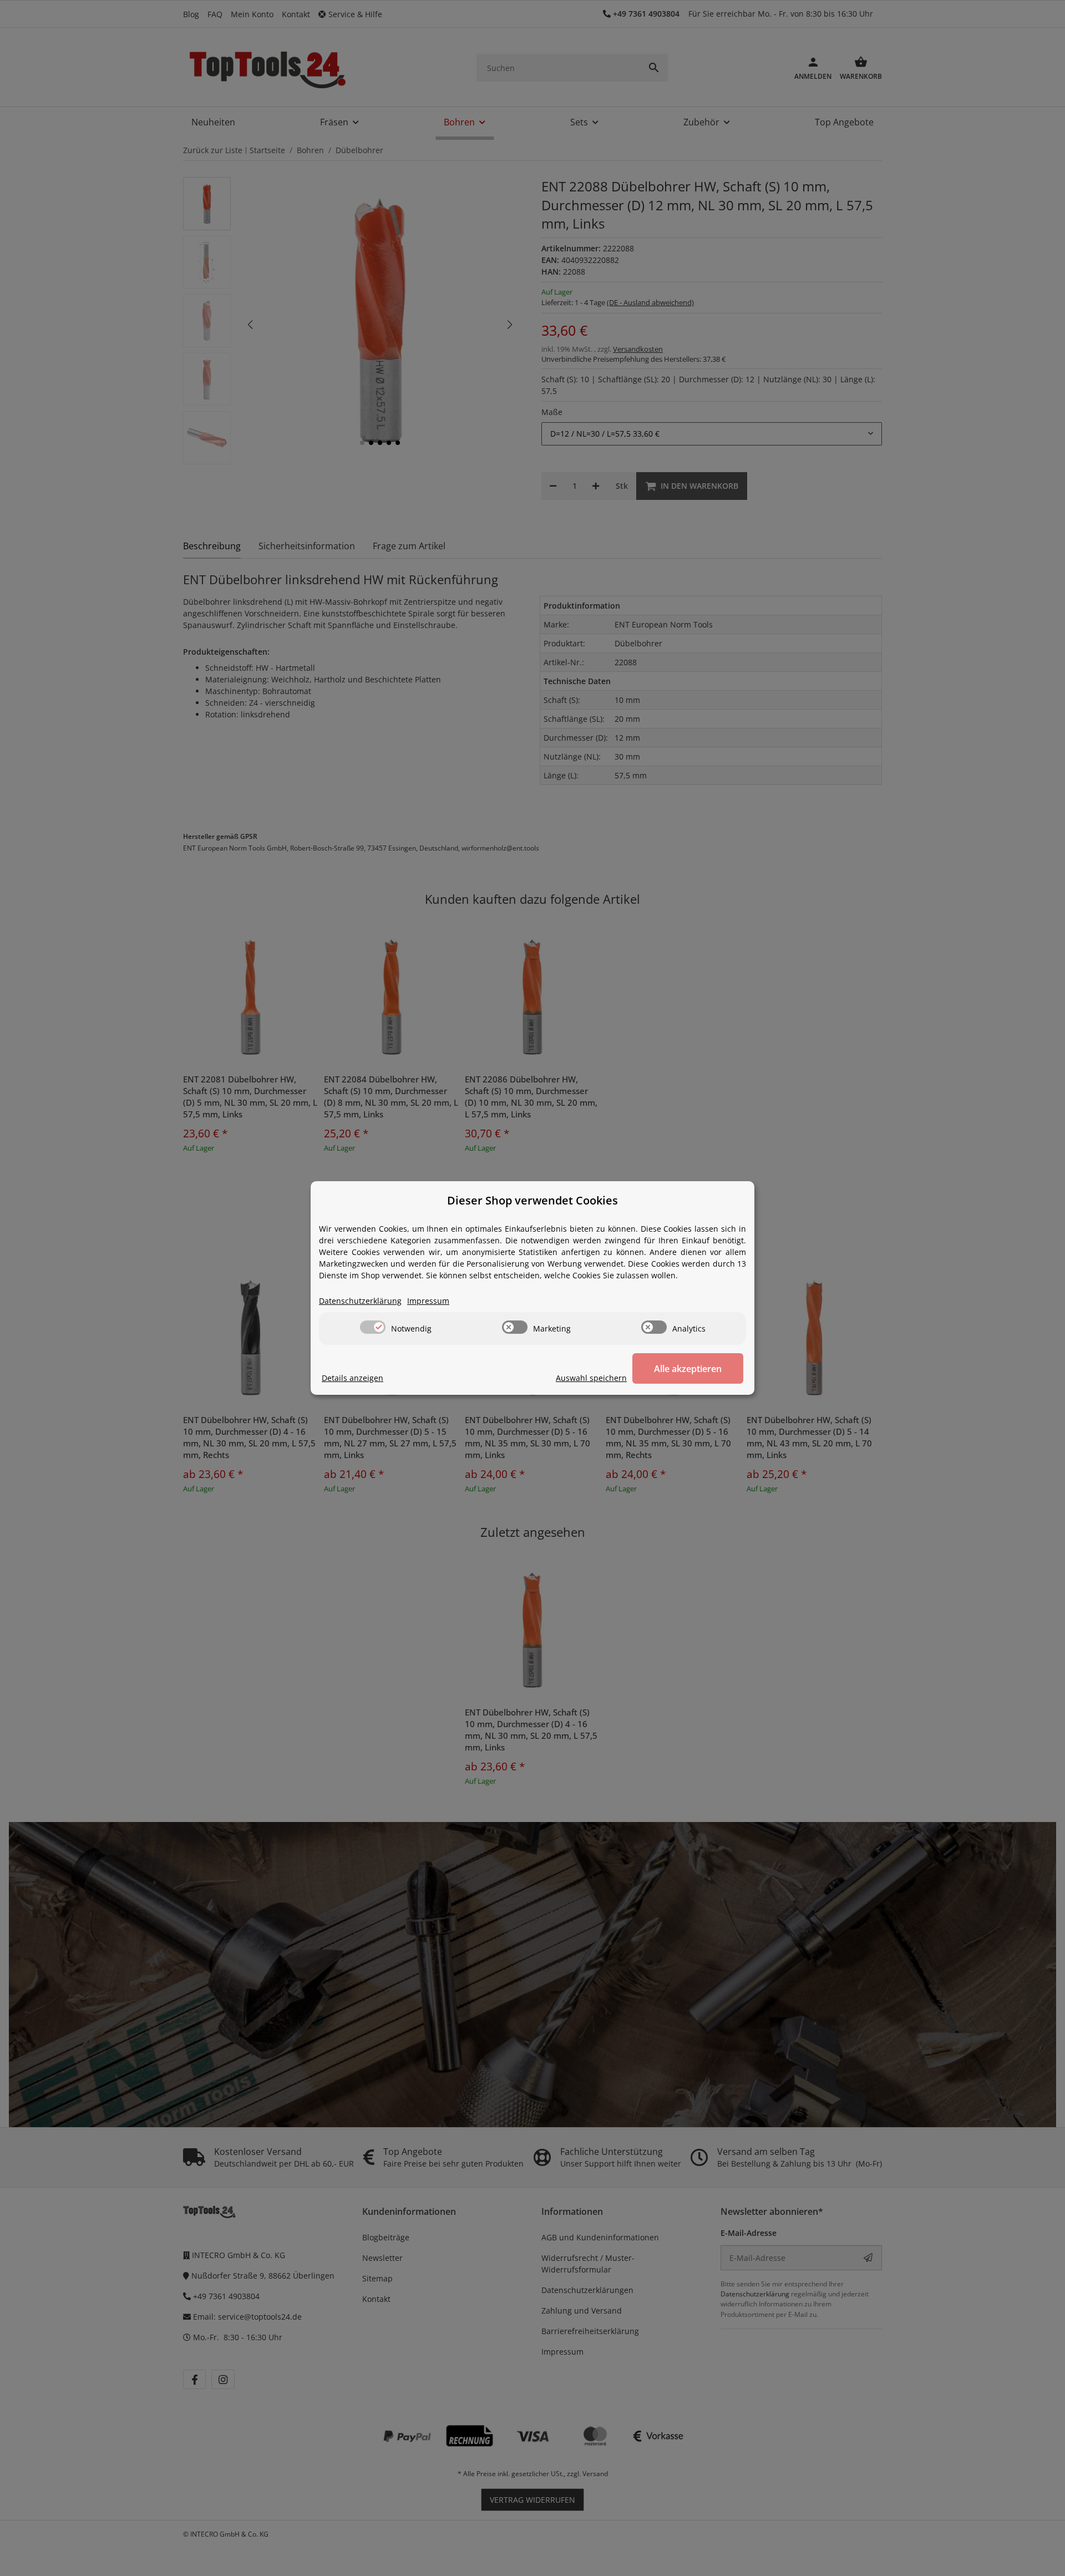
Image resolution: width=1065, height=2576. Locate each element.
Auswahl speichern (591, 1378)
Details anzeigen (353, 1378)
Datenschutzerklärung (360, 1301)
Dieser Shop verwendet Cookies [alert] (532, 1200)
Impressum (428, 1301)
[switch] (373, 1327)
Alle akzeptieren (688, 1369)
